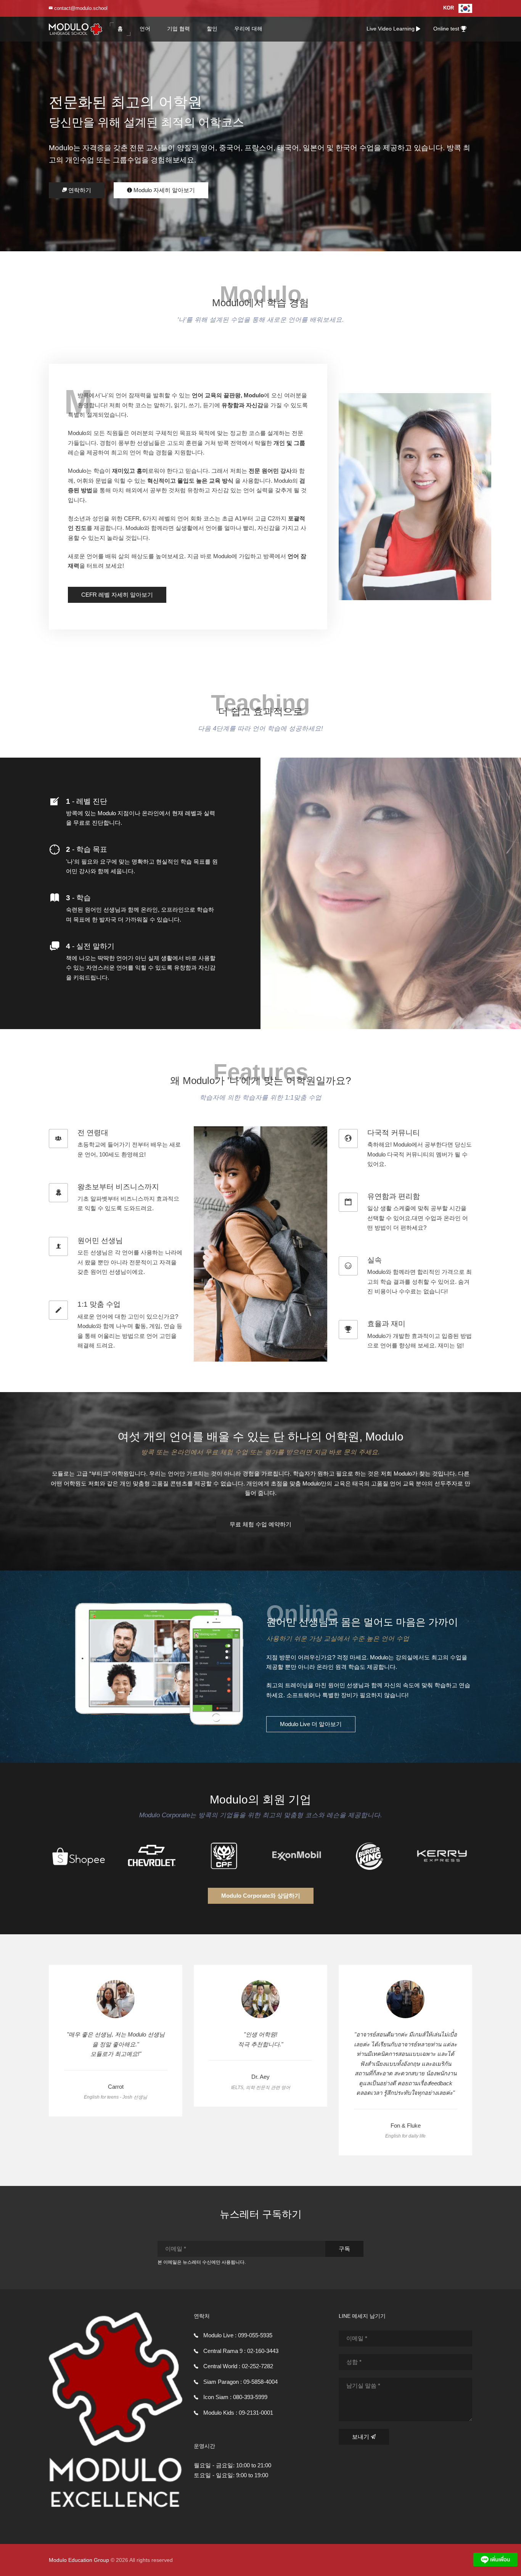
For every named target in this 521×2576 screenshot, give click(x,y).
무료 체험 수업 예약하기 (260, 1524)
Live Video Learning (391, 29)
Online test (447, 29)
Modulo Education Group (79, 2560)
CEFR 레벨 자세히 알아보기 (117, 595)
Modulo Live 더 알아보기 (311, 1724)
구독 (344, 2249)
